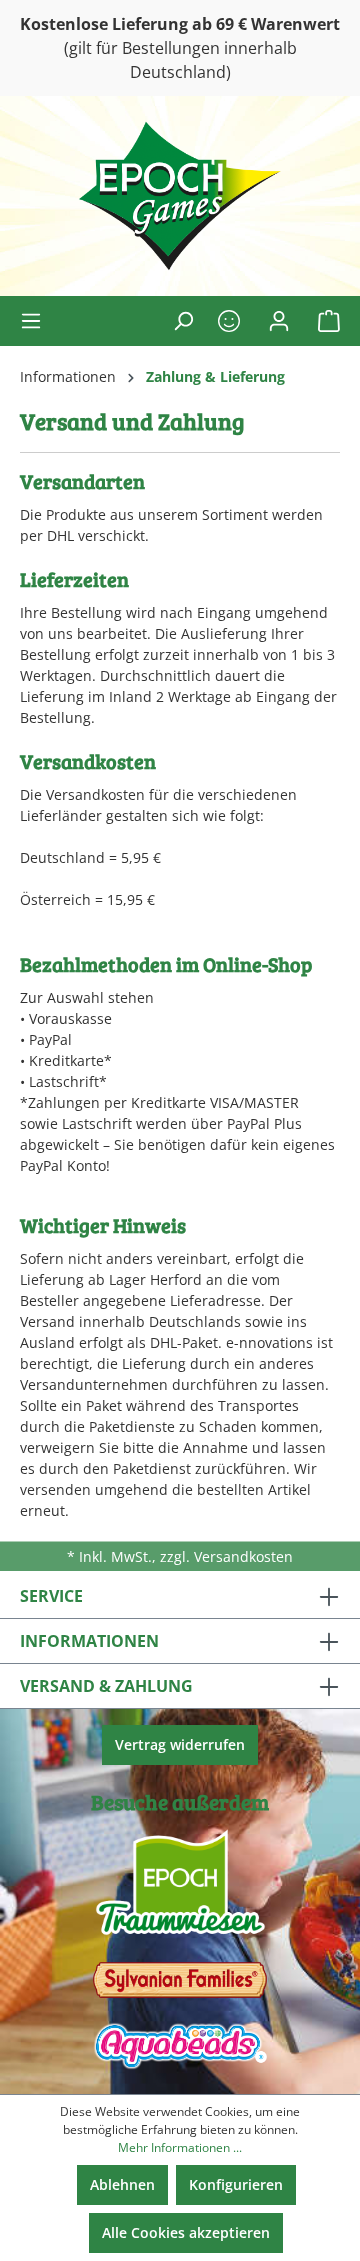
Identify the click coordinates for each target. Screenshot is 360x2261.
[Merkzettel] (229, 321)
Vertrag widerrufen (180, 1744)
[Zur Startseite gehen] (180, 196)
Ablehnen (122, 2184)
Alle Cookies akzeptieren (186, 2232)
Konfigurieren (236, 2184)
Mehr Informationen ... (180, 2147)
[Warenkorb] (323, 321)
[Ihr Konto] (279, 321)
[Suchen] (183, 321)
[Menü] (37, 321)
